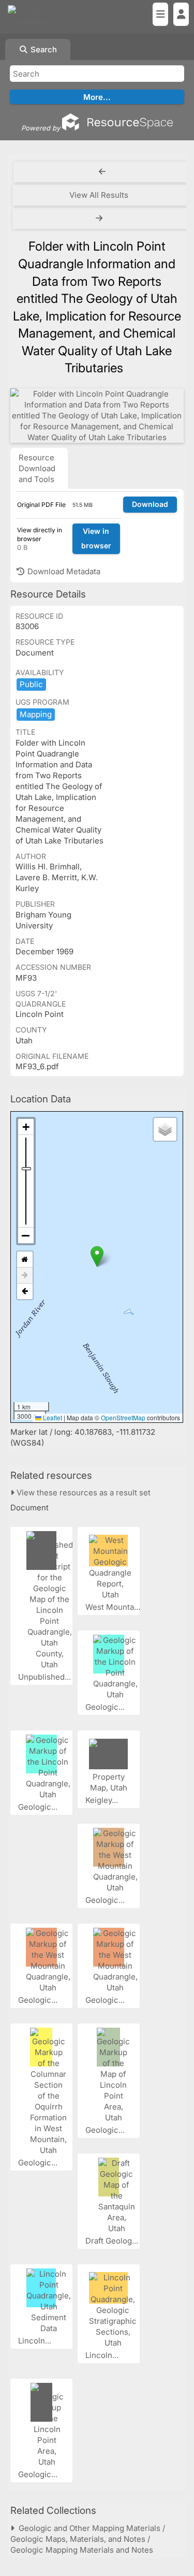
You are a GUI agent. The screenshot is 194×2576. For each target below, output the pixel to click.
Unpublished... (46, 1677)
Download (150, 504)
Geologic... (106, 1707)
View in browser (96, 539)
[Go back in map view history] (25, 1291)
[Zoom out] (26, 1235)
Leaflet (52, 1417)
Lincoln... (36, 2341)
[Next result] (100, 219)
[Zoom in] (26, 1127)
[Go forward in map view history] (25, 1276)
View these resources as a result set (83, 1493)
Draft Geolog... (113, 2241)
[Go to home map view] (25, 1260)
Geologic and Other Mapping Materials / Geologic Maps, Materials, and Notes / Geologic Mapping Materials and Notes (88, 2539)
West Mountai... (115, 1607)
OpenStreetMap (123, 1417)
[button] (97, 1256)
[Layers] (165, 1129)
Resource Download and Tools (37, 468)
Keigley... (103, 1800)
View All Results (99, 195)
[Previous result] (102, 172)
